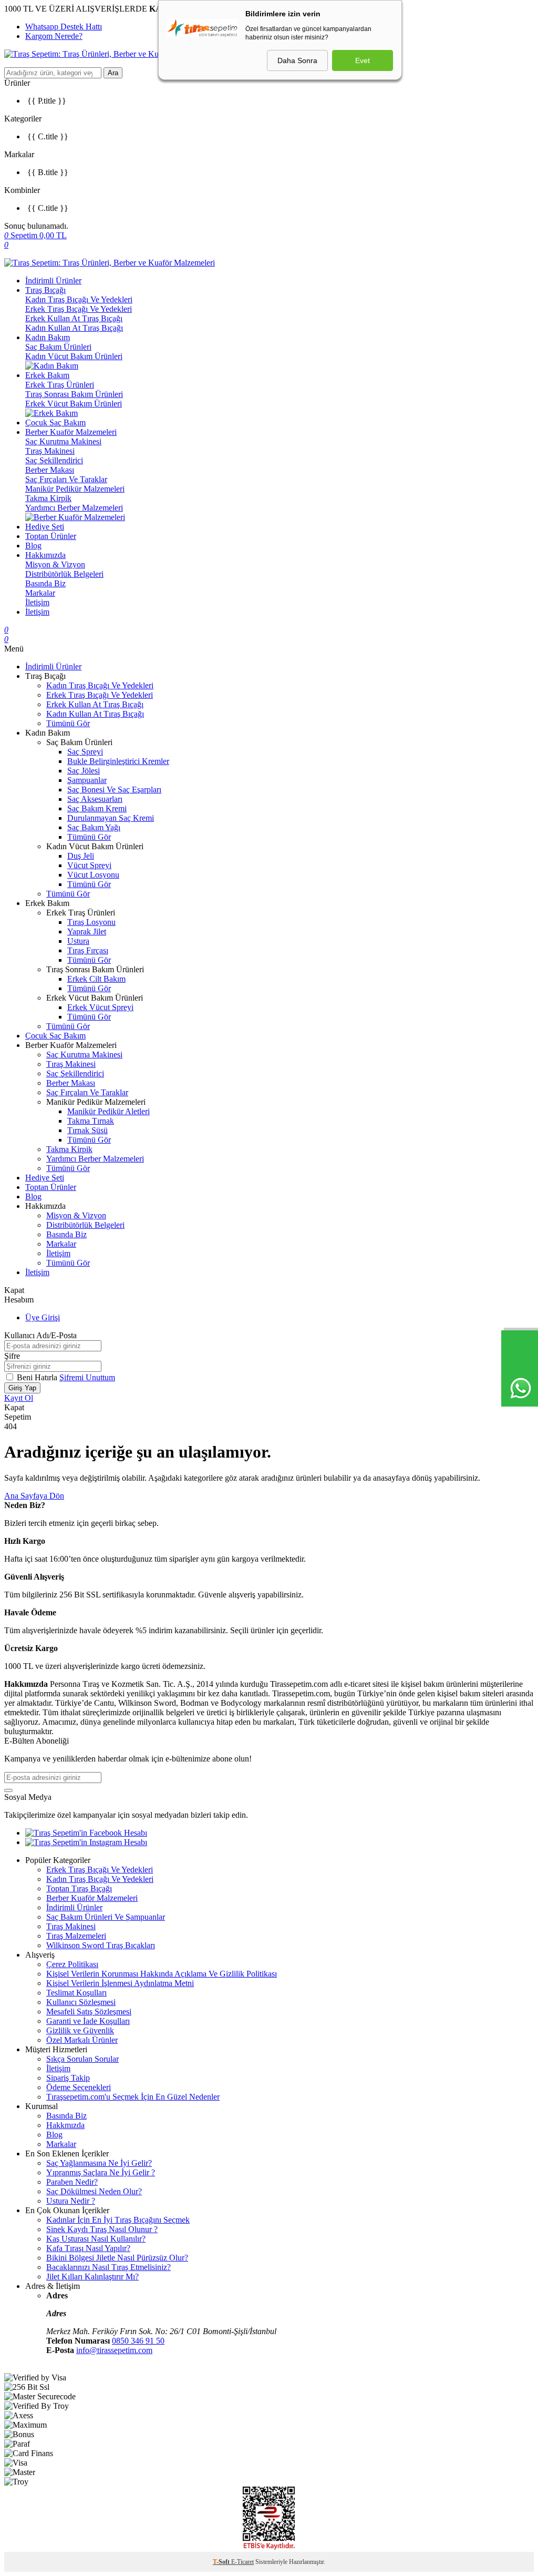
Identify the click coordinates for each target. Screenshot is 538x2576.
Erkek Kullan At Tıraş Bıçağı (74, 318)
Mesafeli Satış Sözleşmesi (89, 2012)
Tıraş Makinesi (50, 451)
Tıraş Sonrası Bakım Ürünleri (74, 394)
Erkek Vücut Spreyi (100, 1007)
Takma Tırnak (91, 1121)
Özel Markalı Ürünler (82, 2040)
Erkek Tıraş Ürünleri (60, 385)
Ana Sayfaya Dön (34, 1496)
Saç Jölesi (84, 771)
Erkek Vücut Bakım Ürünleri (74, 404)
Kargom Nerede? (54, 36)
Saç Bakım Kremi (97, 808)
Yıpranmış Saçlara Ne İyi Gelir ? (101, 2172)
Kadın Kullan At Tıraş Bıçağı (74, 328)
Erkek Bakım (47, 375)
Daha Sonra (297, 60)
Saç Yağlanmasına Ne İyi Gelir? (99, 2163)
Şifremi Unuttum (87, 1377)
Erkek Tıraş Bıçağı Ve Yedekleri (79, 309)
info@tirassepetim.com (114, 2350)
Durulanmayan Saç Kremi (111, 818)
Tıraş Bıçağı (45, 290)
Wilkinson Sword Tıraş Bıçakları (101, 1945)
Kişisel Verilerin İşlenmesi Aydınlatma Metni (120, 1983)
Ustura (78, 941)
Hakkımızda (45, 555)
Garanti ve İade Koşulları (88, 2021)
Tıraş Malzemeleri (76, 1936)
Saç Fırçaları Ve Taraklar (66, 479)
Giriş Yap (22, 1388)
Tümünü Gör (68, 723)
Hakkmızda (65, 2125)
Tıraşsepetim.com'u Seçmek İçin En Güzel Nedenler (133, 2097)
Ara (113, 73)
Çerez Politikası (72, 1964)
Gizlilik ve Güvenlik (80, 2030)
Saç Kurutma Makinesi (63, 441)
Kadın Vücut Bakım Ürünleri (74, 356)
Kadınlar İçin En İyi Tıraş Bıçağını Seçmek (118, 2220)
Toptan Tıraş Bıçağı (79, 1888)
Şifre (12, 1356)
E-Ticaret (242, 2562)
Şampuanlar (87, 780)
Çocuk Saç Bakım (55, 422)
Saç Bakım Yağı (94, 827)
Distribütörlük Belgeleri (64, 574)
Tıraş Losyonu (91, 922)
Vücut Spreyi (89, 865)
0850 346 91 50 (138, 2341)
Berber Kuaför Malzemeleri (71, 432)
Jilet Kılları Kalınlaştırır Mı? (92, 2277)
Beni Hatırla (38, 1377)
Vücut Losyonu (93, 875)
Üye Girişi (43, 1317)
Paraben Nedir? (72, 2182)
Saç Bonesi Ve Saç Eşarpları (114, 790)
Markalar (40, 593)
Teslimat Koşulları (76, 1993)
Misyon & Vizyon (55, 564)
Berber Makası (50, 470)
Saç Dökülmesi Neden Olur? (94, 2191)
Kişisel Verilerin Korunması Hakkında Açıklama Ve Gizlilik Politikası (162, 1974)
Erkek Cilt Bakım (96, 979)
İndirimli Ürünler (53, 281)
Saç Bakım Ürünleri (58, 347)
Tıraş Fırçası (88, 950)
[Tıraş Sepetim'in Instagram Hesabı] (86, 1842)
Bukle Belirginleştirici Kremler (118, 761)
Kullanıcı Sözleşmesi (81, 2002)
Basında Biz (45, 583)
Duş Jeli (81, 856)
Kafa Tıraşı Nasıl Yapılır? (88, 2248)
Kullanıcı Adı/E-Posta (40, 1335)
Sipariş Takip (68, 2078)
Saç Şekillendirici (54, 460)
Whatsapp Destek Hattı (64, 27)
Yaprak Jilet (87, 931)
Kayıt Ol (19, 1398)
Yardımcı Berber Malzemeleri (74, 508)
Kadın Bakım (48, 337)
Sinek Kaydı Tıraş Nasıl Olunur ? (102, 2229)
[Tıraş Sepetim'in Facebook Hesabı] (86, 1833)
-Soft (222, 2562)
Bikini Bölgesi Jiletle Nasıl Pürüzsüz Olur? (117, 2258)
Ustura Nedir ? (71, 2201)
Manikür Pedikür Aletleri (108, 1111)
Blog (33, 546)
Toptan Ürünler (51, 536)
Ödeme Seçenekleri (79, 2087)
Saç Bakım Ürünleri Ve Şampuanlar (106, 1917)
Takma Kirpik (48, 498)
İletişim (37, 602)
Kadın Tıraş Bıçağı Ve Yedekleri (79, 299)
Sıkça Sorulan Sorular (82, 2059)
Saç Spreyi (85, 752)
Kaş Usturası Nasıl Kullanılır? (96, 2239)
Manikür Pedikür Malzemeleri (75, 489)
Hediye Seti (45, 527)
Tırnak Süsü (87, 1130)
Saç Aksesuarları (95, 799)
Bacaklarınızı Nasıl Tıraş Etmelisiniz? (108, 2267)
